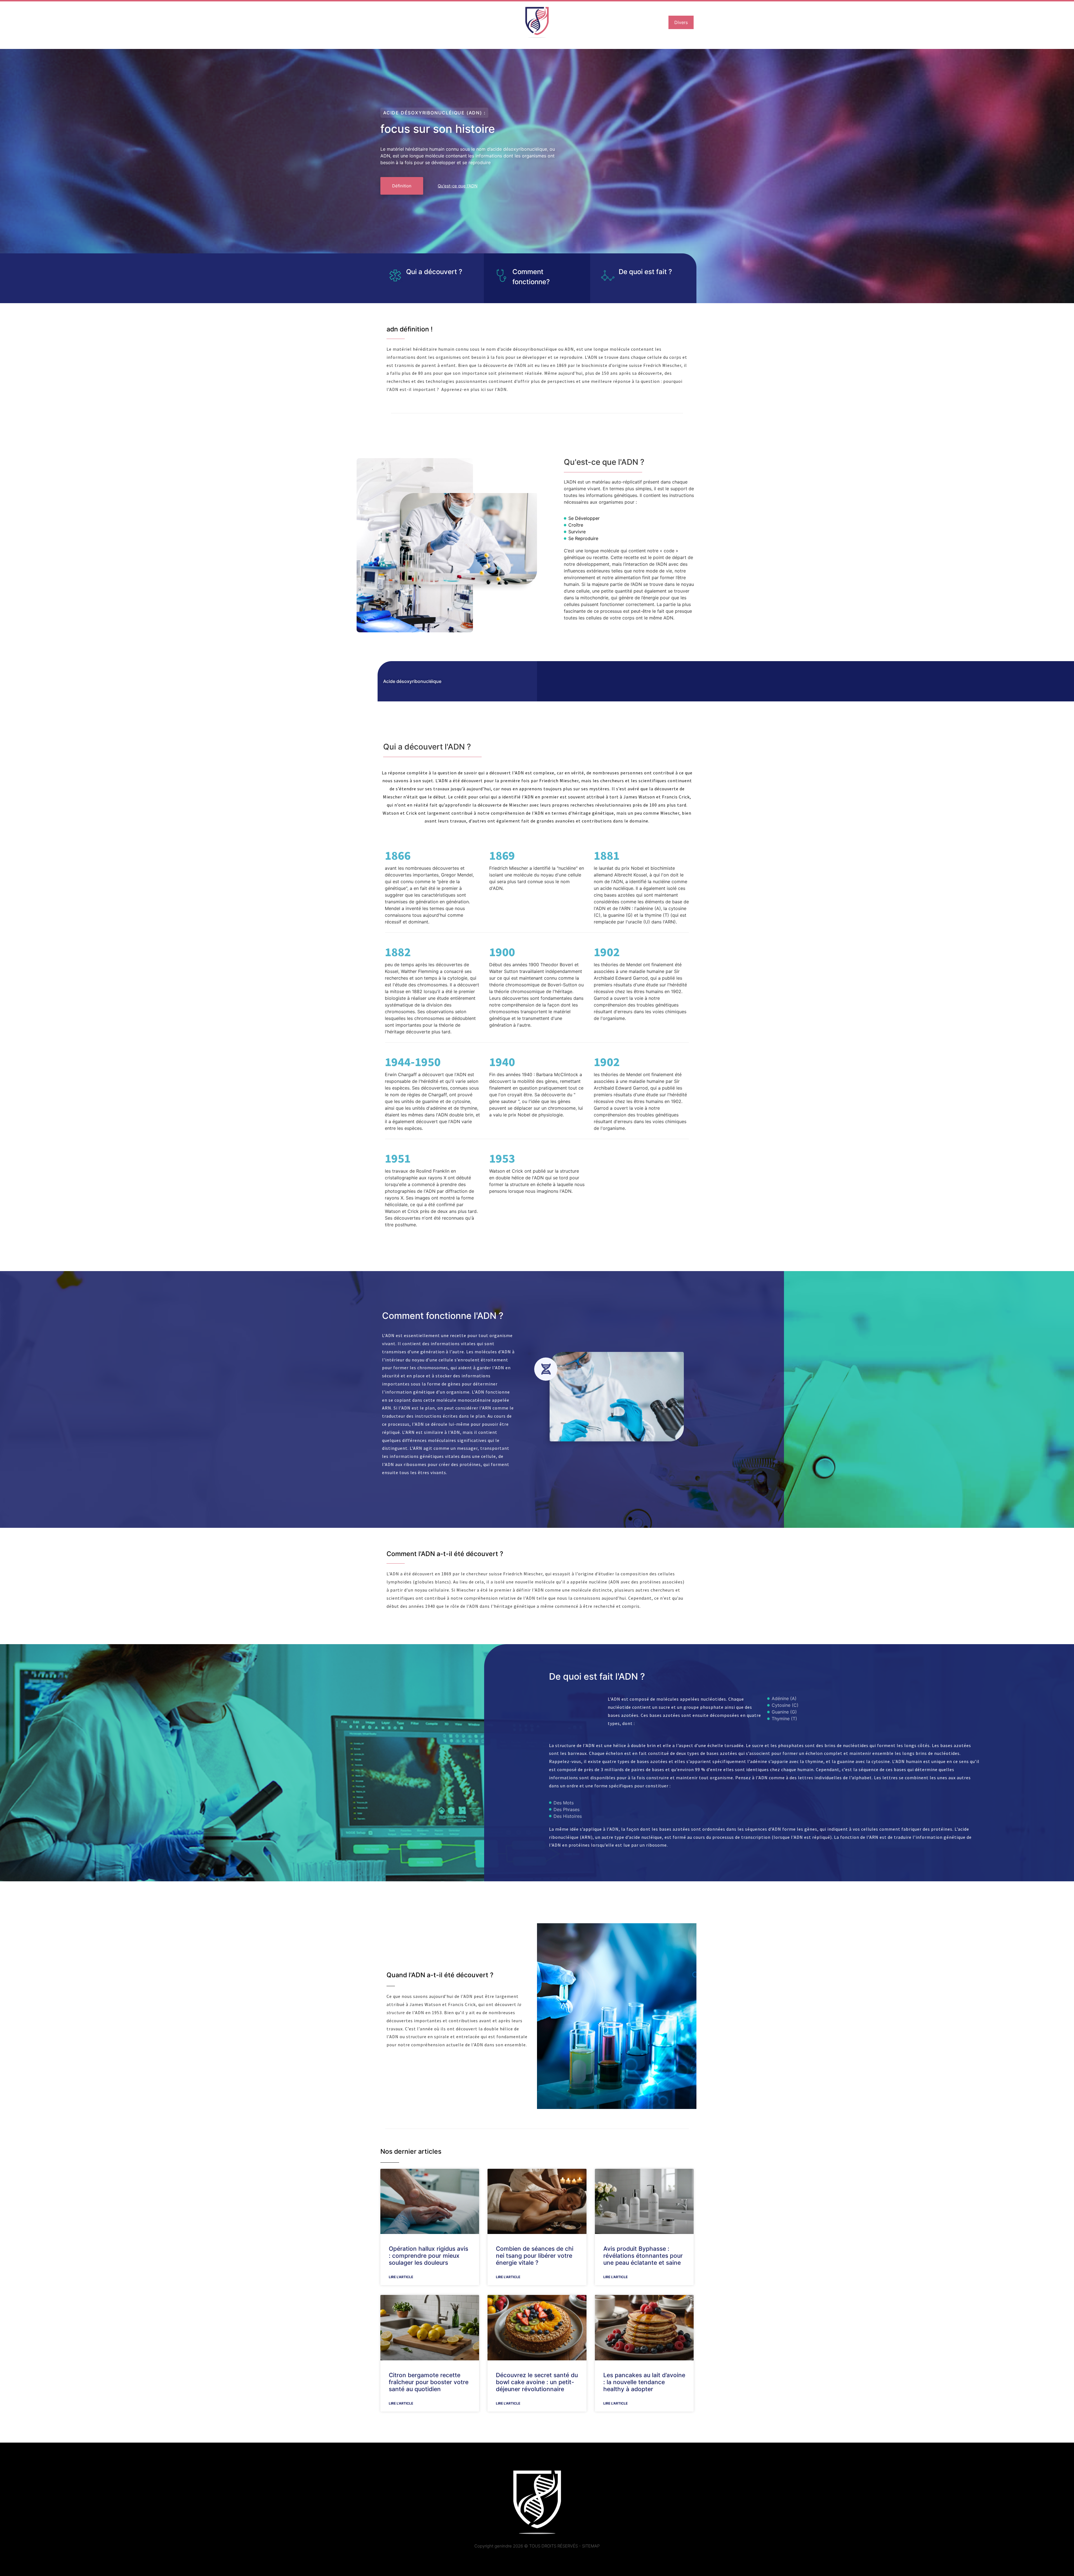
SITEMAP (591, 2546)
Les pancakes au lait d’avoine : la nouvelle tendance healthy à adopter (644, 2382)
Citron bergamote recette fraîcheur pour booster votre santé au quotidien (429, 2382)
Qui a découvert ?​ (434, 272)
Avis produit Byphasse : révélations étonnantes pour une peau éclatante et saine (643, 2256)
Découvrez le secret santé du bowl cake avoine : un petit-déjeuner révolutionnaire (537, 2382)
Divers (681, 22)
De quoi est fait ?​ (645, 272)
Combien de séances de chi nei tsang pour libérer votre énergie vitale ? (535, 2256)
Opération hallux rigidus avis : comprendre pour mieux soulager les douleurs (428, 2256)
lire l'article (401, 2277)
